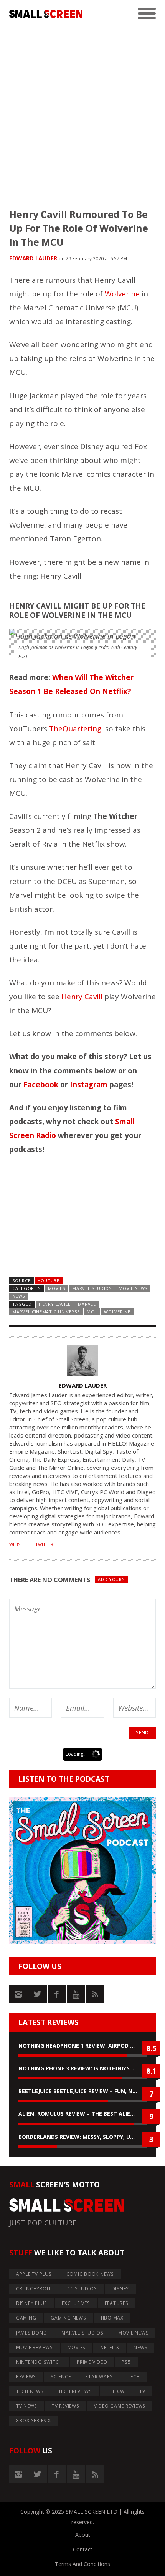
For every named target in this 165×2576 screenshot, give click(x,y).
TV (142, 2391)
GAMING (26, 2318)
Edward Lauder (33, 258)
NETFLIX (110, 2347)
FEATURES (117, 2303)
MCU (92, 1312)
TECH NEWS (30, 2391)
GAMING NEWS (68, 2318)
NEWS (19, 1296)
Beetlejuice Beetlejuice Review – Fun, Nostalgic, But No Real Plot (82, 2091)
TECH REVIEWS (75, 2391)
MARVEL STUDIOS (92, 1288)
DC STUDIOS (82, 2289)
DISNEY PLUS (32, 2303)
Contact (83, 2549)
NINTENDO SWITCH (39, 2362)
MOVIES (57, 1288)
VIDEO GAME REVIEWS (120, 2406)
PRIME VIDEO (92, 2362)
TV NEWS (27, 2406)
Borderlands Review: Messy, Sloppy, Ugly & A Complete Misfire (82, 2137)
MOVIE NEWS (133, 1288)
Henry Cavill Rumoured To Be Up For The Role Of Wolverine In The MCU (79, 228)
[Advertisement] (82, 110)
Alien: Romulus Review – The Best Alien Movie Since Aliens (82, 2114)
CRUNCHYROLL (34, 2289)
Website (18, 1544)
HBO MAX (112, 2318)
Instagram (89, 1085)
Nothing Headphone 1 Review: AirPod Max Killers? (82, 2046)
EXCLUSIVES (76, 2303)
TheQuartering (75, 729)
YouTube (49, 1281)
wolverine (117, 1312)
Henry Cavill (82, 997)
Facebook (41, 1085)
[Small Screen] (46, 14)
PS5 (126, 2362)
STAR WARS (99, 2377)
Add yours (111, 1579)
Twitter (44, 1544)
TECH (134, 2377)
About (83, 2535)
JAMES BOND (32, 2333)
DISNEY (120, 2289)
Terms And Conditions (82, 2564)
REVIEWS (26, 2377)
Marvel (87, 1304)
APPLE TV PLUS (34, 2274)
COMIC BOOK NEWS (90, 2274)
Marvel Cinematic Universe (46, 1312)
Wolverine (122, 294)
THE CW (116, 2391)
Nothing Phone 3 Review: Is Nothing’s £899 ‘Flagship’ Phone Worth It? (82, 2068)
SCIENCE (61, 2377)
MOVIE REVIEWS (35, 2347)
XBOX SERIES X (34, 2420)
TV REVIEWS (66, 2406)
